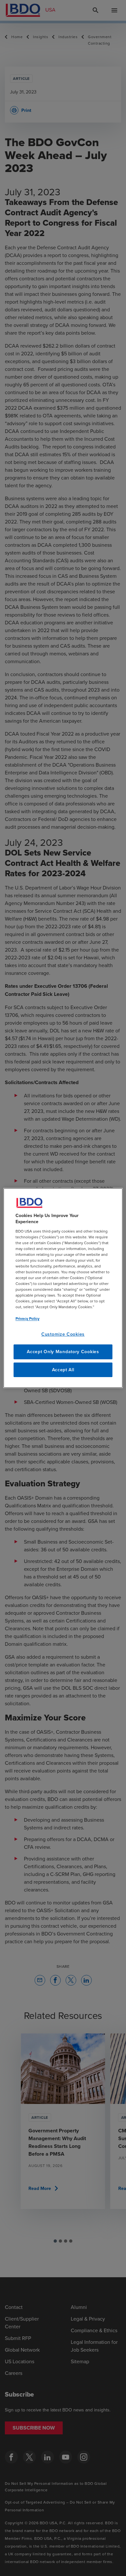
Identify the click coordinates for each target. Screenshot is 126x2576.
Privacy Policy (27, 1318)
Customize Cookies (63, 1334)
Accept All (63, 1370)
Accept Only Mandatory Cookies (63, 1352)
